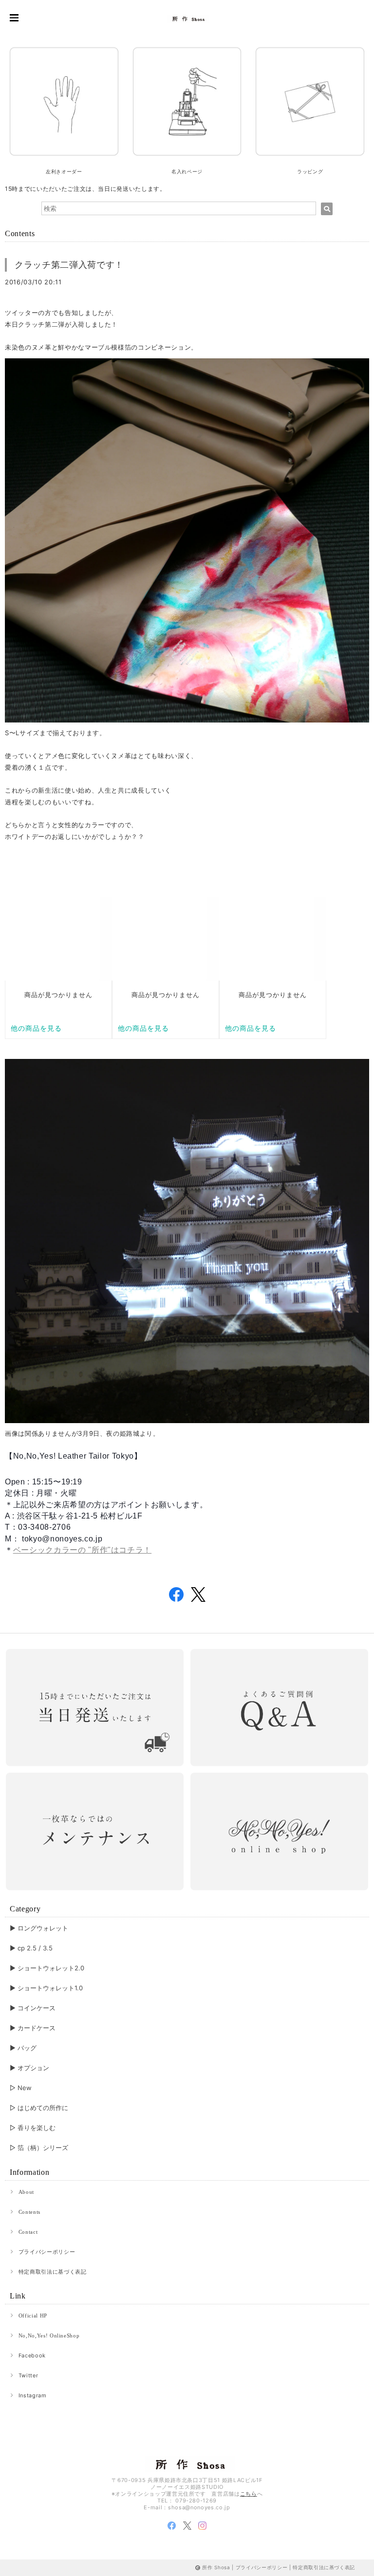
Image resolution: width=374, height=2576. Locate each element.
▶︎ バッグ (23, 2048)
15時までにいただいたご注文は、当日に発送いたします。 (85, 189)
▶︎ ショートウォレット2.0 (47, 1968)
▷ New (21, 2088)
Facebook (32, 2355)
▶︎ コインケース (33, 2008)
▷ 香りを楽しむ (33, 2128)
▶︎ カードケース (33, 2028)
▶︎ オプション (29, 2068)
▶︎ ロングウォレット (39, 1928)
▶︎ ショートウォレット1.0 (46, 1988)
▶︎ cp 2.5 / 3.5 (31, 1948)
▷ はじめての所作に (39, 2108)
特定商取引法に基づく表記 (53, 2272)
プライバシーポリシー (47, 2252)
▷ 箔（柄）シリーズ (39, 2148)
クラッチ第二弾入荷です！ (69, 265)
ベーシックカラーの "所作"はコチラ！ (82, 1550)
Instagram (33, 2395)
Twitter (28, 2375)
